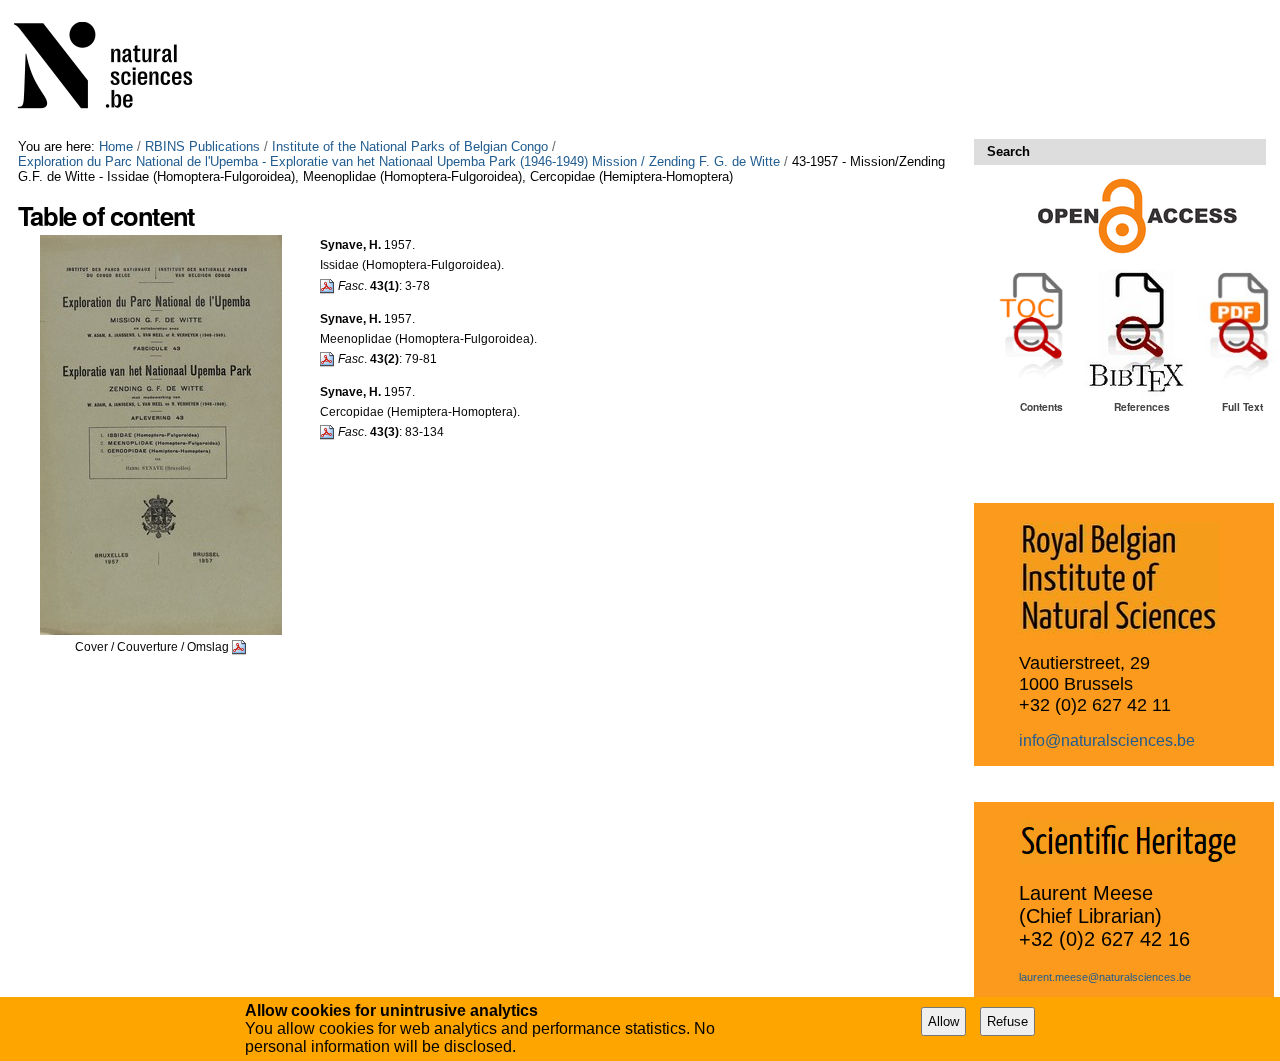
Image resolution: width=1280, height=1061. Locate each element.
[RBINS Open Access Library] (116, 69)
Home (116, 146)
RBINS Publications (202, 146)
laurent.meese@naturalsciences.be (1105, 977)
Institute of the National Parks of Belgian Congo (410, 146)
